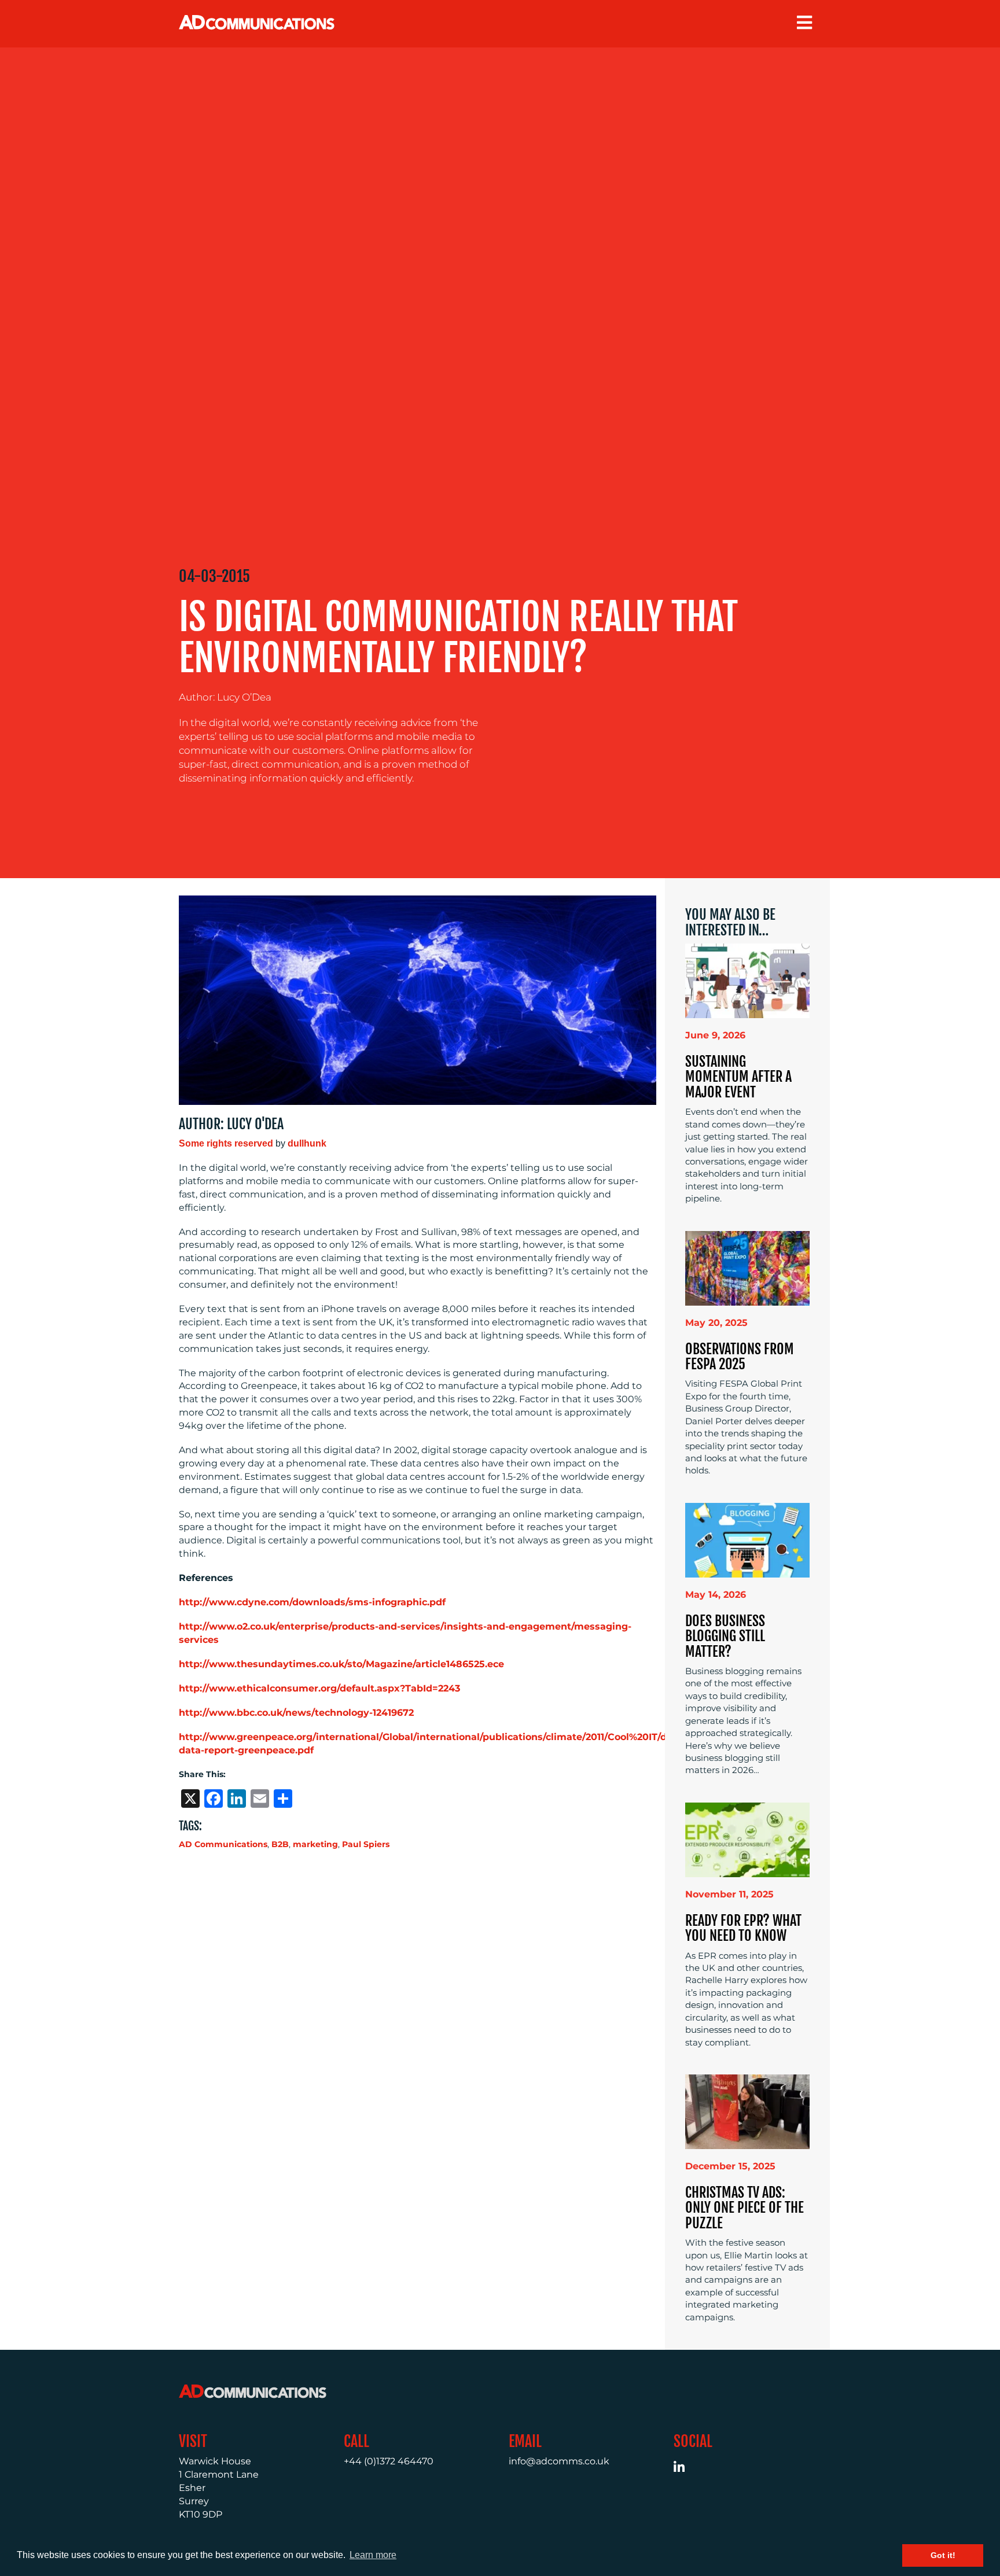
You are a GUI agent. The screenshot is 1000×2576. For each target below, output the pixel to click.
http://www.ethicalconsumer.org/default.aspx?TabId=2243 (319, 1688)
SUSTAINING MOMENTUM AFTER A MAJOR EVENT (738, 1077)
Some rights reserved (226, 1143)
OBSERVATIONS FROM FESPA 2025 (740, 1357)
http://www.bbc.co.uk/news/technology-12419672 (296, 1713)
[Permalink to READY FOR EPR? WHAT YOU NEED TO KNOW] (747, 1839)
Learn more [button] (373, 2555)
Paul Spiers (366, 1844)
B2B (280, 1844)
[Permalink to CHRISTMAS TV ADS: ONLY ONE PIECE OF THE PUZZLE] (747, 2111)
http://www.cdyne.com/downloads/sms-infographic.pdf (312, 1602)
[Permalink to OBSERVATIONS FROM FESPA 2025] (747, 1267)
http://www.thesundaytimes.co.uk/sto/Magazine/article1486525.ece (341, 1664)
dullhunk (307, 1143)
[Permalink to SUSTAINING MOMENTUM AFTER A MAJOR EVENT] (747, 980)
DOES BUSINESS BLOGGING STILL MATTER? (725, 1636)
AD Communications (223, 1844)
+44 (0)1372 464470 (389, 2461)
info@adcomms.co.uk (559, 2461)
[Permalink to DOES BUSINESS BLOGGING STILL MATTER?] (747, 1539)
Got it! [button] (943, 2555)
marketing (315, 1844)
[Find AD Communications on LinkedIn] (685, 2469)
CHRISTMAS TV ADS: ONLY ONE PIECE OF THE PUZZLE (745, 2208)
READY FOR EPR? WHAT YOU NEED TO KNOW (743, 1928)
